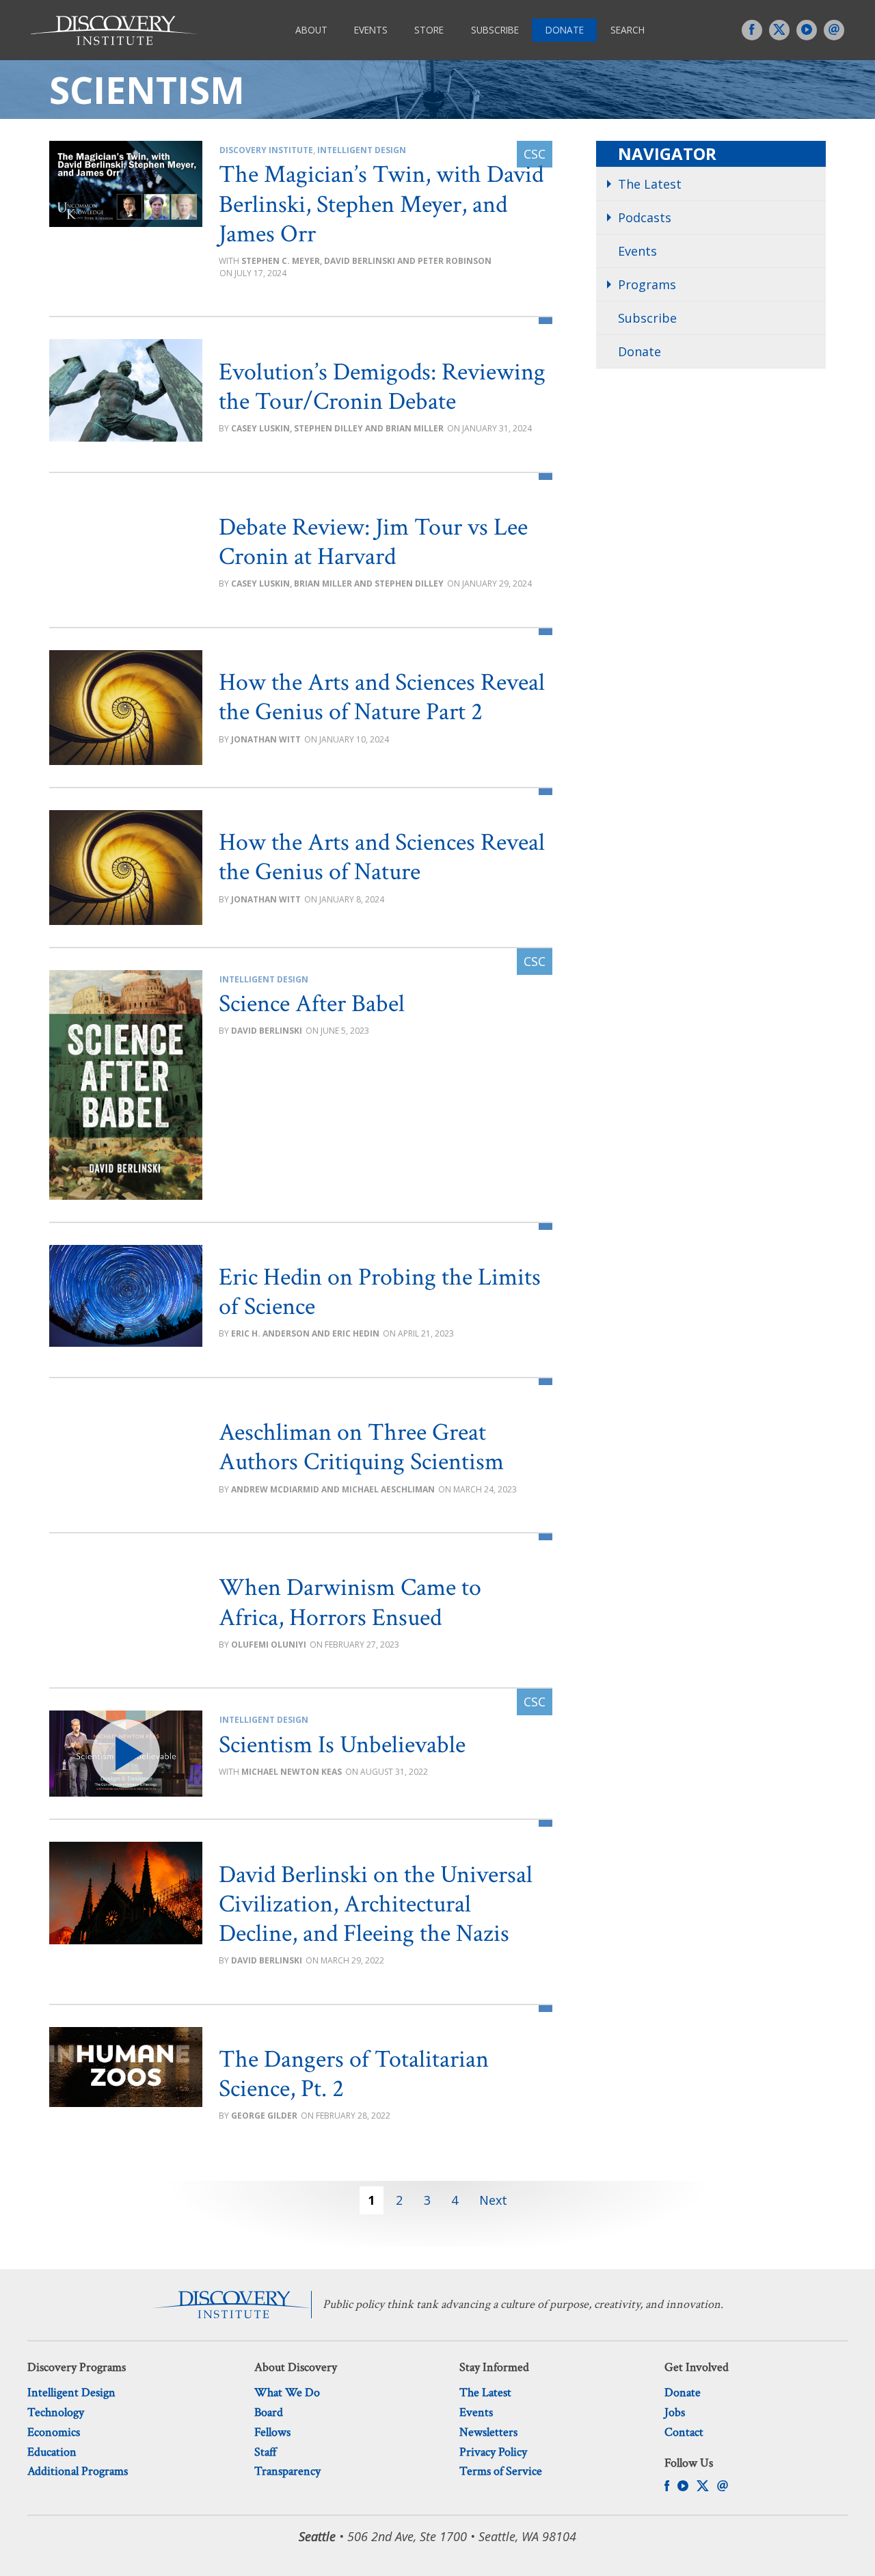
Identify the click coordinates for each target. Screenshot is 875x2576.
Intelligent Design (362, 150)
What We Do (287, 2392)
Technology (56, 2412)
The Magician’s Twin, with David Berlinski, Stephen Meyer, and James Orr (381, 204)
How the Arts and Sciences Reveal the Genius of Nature (382, 857)
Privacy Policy (493, 2452)
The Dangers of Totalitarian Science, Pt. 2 (354, 2074)
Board (269, 2412)
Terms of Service (501, 2471)
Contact (684, 2432)
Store (429, 30)
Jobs (675, 2412)
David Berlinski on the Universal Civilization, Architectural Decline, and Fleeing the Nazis (376, 1904)
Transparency (287, 2471)
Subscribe (495, 30)
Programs (647, 284)
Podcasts (645, 217)
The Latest (650, 184)
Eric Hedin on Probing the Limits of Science (380, 1292)
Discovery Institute (266, 150)
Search (628, 30)
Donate (565, 30)
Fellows (272, 2432)
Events (371, 30)
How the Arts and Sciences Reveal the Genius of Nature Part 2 (382, 697)
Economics (54, 2432)
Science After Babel (312, 1004)
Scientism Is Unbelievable (342, 1745)
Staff (266, 2452)
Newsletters (488, 2432)
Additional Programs (78, 2471)
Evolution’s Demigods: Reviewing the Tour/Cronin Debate (382, 387)
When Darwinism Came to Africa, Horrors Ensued (350, 1602)
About (311, 30)
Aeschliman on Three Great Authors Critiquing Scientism (361, 1447)
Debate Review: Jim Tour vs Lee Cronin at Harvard (373, 542)
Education (52, 2452)
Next (493, 2200)
